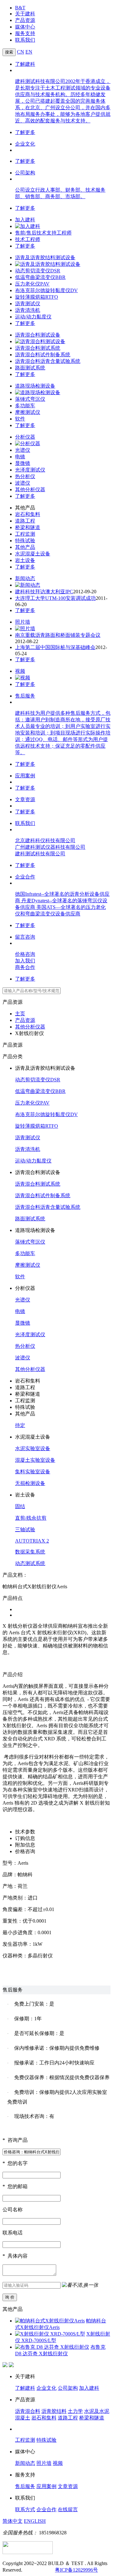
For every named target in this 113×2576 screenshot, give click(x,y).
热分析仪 (25, 476)
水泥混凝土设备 (33, 554)
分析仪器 (25, 437)
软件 (20, 419)
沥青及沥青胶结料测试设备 (45, 258)
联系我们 (25, 40)
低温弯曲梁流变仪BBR (40, 277)
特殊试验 (25, 541)
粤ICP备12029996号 (76, 2570)
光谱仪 (23, 450)
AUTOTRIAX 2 (32, 1541)
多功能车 (25, 406)
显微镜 (23, 463)
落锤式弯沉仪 (30, 399)
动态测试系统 (30, 1563)
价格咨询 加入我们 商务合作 (25, 961)
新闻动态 (25, 578)
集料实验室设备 (33, 1472)
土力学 (75, 2411)
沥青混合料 (28, 2411)
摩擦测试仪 (28, 412)
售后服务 (25, 696)
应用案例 (25, 776)
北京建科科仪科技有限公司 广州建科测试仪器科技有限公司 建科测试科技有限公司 (50, 847)
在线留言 (68, 2509)
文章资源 (25, 799)
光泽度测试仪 (30, 470)
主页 (20, 1014)
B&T (20, 8)
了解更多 (25, 132)
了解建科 (25, 64)
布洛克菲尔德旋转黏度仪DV (46, 290)
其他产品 (25, 547)
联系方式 (25, 2509)
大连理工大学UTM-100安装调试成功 (55, 598)
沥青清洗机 (28, 310)
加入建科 (25, 220)
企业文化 (25, 144)
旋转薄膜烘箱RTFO (37, 297)
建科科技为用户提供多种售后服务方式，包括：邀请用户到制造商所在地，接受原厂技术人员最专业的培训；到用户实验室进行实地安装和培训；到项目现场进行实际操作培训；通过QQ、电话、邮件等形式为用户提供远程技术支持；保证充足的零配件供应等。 (63, 733)
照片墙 (23, 622)
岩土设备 (25, 560)
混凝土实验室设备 (35, 1460)
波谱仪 (23, 483)
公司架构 (25, 173)
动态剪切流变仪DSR (38, 271)
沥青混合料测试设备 (38, 335)
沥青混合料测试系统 (38, 348)
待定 (20, 1425)
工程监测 (25, 534)
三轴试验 (25, 1530)
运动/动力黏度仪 (33, 317)
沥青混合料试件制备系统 (43, 355)
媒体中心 (25, 27)
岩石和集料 (28, 514)
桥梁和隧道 (28, 527)
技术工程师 (28, 239)
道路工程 (25, 521)
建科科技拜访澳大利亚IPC (44, 592)
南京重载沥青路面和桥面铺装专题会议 (58, 635)
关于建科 (25, 14)
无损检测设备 (30, 1483)
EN (29, 52)
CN (21, 52)
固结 (20, 1506)
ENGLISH (35, 2521)
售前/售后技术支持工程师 (43, 233)
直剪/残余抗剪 (31, 1518)
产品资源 (25, 20)
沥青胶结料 (54, 2411)
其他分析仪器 (30, 489)
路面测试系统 (30, 368)
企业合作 (25, 877)
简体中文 (13, 2521)
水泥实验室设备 (33, 1448)
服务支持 (25, 33)
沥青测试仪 (28, 304)
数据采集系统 (30, 1552)
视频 (20, 671)
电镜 (20, 457)
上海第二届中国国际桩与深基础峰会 (55, 647)
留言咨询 (25, 937)
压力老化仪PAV (32, 284)
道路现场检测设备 (35, 386)
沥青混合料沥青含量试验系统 (48, 361)
